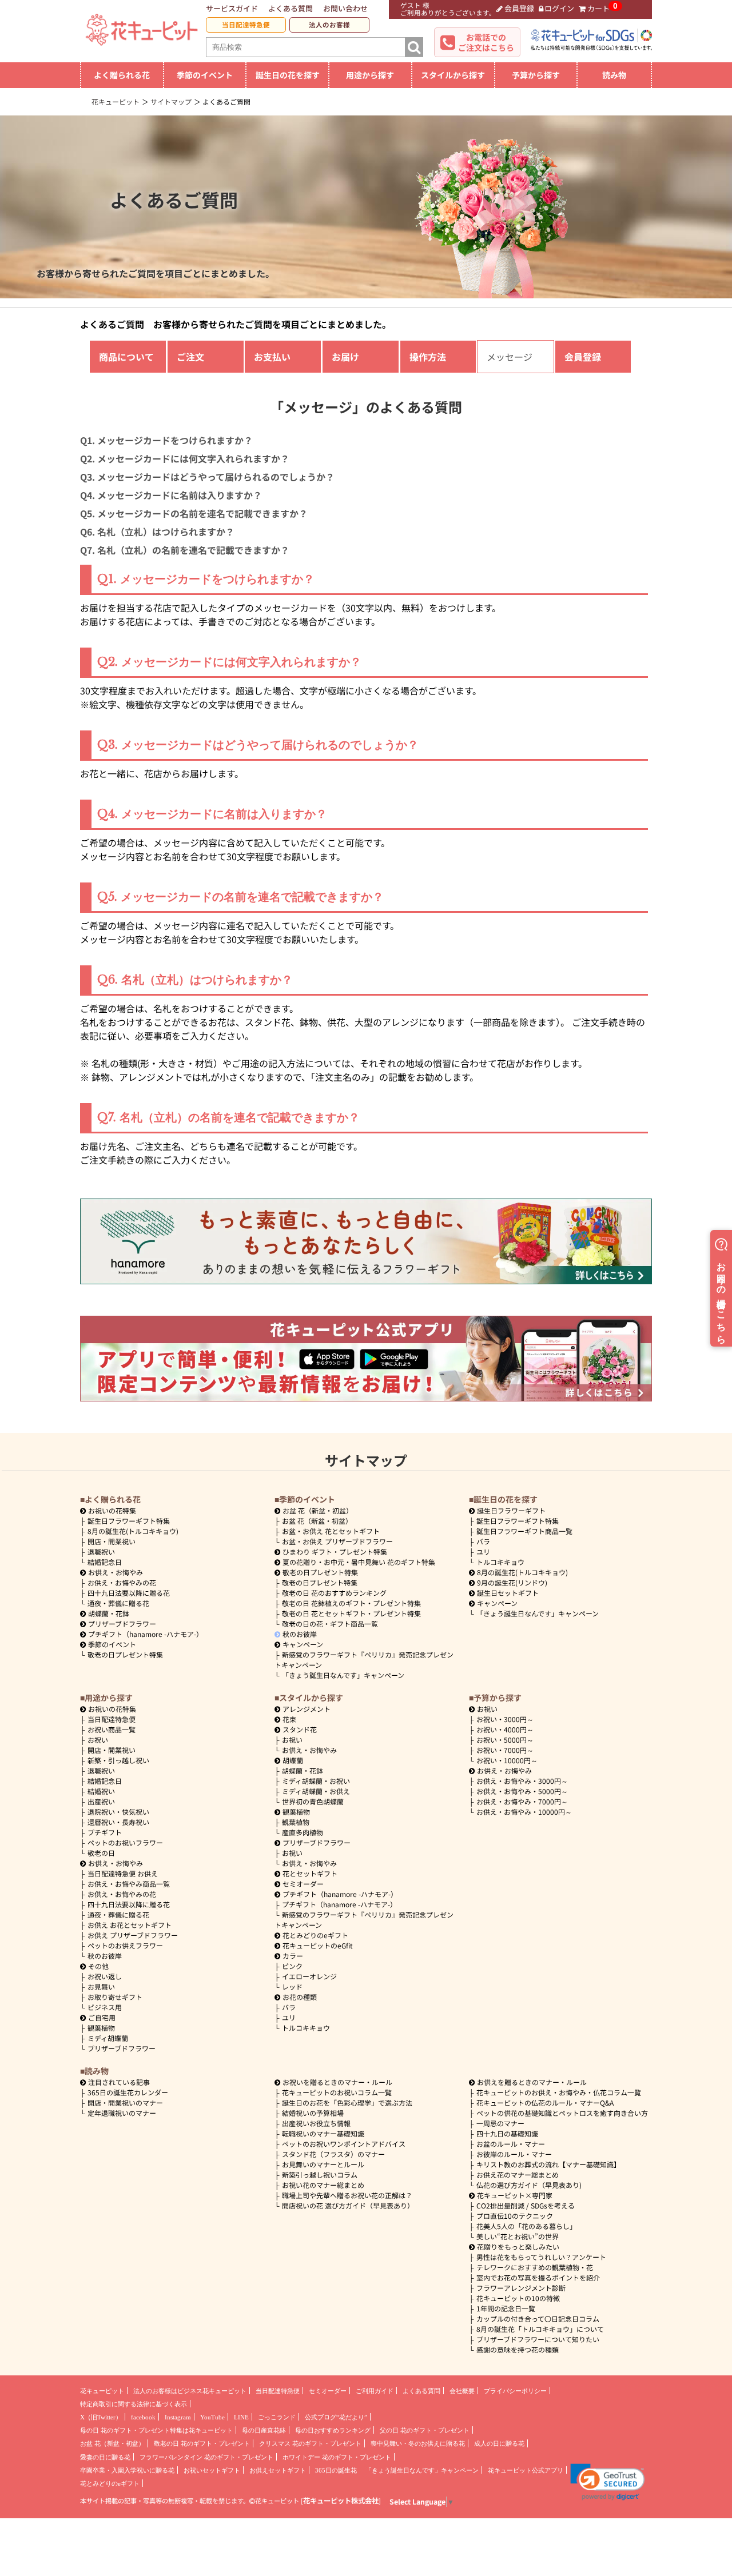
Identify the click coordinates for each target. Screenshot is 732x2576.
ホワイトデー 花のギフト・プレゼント (337, 2457)
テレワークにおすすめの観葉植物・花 (535, 2267)
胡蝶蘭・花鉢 (109, 1613)
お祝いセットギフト (212, 2470)
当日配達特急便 (246, 25)
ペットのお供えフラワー (125, 1945)
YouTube (212, 2417)
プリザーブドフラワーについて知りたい (538, 2339)
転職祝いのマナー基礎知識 (323, 2133)
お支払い (272, 357)
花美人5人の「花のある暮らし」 (526, 2226)
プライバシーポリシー (515, 2391)
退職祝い (101, 1551)
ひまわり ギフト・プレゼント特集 (335, 1551)
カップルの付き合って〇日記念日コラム (538, 2319)
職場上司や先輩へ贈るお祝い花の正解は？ (347, 2195)
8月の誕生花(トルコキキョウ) (133, 1531)
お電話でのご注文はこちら (486, 42)
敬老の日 (101, 1853)
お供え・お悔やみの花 (122, 1582)
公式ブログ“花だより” (336, 2417)
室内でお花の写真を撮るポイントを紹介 (538, 2277)
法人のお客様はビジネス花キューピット (190, 2391)
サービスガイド (232, 8)
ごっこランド (277, 2417)
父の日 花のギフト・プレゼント (425, 2430)
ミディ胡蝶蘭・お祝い (316, 1781)
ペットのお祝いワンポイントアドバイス (344, 2144)
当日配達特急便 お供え (123, 1873)
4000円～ (505, 1729)
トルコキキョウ (500, 1562)
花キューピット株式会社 (341, 2501)
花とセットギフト (310, 1873)
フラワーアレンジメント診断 (521, 2288)
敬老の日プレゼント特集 (125, 1654)
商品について (126, 357)
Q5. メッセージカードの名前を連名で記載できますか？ (194, 513)
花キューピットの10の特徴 (518, 2298)
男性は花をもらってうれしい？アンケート (541, 2257)
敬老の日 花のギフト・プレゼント (202, 2443)
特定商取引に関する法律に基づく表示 (134, 2404)
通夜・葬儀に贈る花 (118, 1603)
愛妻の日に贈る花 (105, 2457)
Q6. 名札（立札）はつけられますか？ (157, 532)
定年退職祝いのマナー (122, 2113)
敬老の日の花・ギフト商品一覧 (330, 1624)
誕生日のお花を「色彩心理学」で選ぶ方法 (347, 2102)
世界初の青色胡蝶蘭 (313, 1801)
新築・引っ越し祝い (118, 1760)
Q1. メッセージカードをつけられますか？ (166, 440)
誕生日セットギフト (508, 1593)
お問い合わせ (345, 8)
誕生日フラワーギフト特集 (129, 1521)
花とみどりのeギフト (315, 1935)
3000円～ (505, 1719)
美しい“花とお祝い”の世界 (518, 2236)
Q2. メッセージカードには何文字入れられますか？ (185, 458)
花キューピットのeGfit (318, 1945)
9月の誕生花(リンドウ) (512, 1582)
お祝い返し (105, 1976)
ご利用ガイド (375, 2391)
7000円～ (505, 1750)
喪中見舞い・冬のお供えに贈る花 (418, 2443)
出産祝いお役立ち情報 (316, 2123)
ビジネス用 (105, 2007)
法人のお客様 (329, 25)
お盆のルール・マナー (511, 2144)
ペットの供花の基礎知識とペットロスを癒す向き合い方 (562, 2113)
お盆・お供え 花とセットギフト (331, 1531)
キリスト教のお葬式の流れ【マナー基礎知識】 (548, 2164)
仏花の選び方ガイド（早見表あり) (529, 2185)
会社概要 (462, 2391)
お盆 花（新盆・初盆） (317, 1521)
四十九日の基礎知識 (507, 2133)
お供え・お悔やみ (116, 1572)
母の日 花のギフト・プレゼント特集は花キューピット (156, 2430)
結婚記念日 (105, 1562)
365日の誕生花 (336, 2470)
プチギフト (105, 1832)
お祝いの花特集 (112, 1510)
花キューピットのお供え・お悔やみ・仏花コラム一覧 (559, 2092)
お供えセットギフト (278, 2470)
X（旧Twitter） (101, 2417)
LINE (241, 2417)
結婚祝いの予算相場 (313, 2113)
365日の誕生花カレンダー (128, 2092)
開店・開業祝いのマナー (125, 2102)
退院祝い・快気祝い (118, 1812)
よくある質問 (291, 8)
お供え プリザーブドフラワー (133, 1935)
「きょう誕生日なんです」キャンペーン (343, 1675)
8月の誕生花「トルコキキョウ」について (540, 2329)
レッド (292, 1986)
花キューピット (102, 2391)
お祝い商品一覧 (112, 1729)
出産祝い (101, 1801)
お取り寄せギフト (115, 1997)
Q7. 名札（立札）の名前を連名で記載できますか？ (185, 550)
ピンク (292, 1966)
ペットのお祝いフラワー (125, 1842)
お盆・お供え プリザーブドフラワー (337, 1541)
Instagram (178, 2417)
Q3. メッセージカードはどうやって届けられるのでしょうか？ (207, 477)
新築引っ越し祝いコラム (320, 2174)
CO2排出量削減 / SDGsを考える (526, 2205)
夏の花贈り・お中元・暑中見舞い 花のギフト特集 (359, 1562)
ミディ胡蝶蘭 (108, 2038)
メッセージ (510, 357)
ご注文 (190, 357)
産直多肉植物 (303, 1832)
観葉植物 (101, 2028)
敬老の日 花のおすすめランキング (334, 1593)
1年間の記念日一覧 (506, 2308)
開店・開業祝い (112, 1541)
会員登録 (519, 8)
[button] (608, 2482)
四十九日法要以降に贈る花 (129, 1593)
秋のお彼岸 (300, 1634)
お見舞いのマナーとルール (323, 2164)
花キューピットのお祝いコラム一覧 (337, 2092)
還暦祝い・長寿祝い (118, 1822)
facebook (143, 2417)
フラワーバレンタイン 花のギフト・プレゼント (206, 2457)
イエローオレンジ (309, 1976)
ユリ (483, 1551)
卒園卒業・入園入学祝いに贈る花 (127, 2470)
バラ (483, 1541)
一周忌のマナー (500, 2123)
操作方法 (428, 357)
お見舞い (101, 1986)
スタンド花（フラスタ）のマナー (333, 2154)
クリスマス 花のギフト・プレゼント (310, 2443)
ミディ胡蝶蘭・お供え (316, 1791)
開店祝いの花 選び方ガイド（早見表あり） (348, 2205)
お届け (345, 357)
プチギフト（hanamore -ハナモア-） (146, 1634)
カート (598, 8)
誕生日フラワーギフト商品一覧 (524, 1531)
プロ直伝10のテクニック (515, 2216)
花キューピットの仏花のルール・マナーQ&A (545, 2102)
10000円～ (507, 1760)
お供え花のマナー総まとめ (518, 2174)
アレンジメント (307, 1709)
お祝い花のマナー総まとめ (323, 2185)
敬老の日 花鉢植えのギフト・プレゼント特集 (351, 1603)
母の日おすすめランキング (333, 2430)
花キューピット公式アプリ (526, 2470)
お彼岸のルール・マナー (514, 2154)
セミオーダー (303, 1884)
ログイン (559, 8)
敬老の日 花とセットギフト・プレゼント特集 (351, 1613)
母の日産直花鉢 (264, 2430)
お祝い (98, 1740)
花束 (289, 1719)
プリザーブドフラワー (122, 1624)
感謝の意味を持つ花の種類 (518, 2349)
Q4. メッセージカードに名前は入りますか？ (171, 495)
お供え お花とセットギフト (130, 1925)
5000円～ (505, 1740)
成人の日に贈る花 (499, 2443)
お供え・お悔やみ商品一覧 (129, 1884)
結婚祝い (101, 1791)
